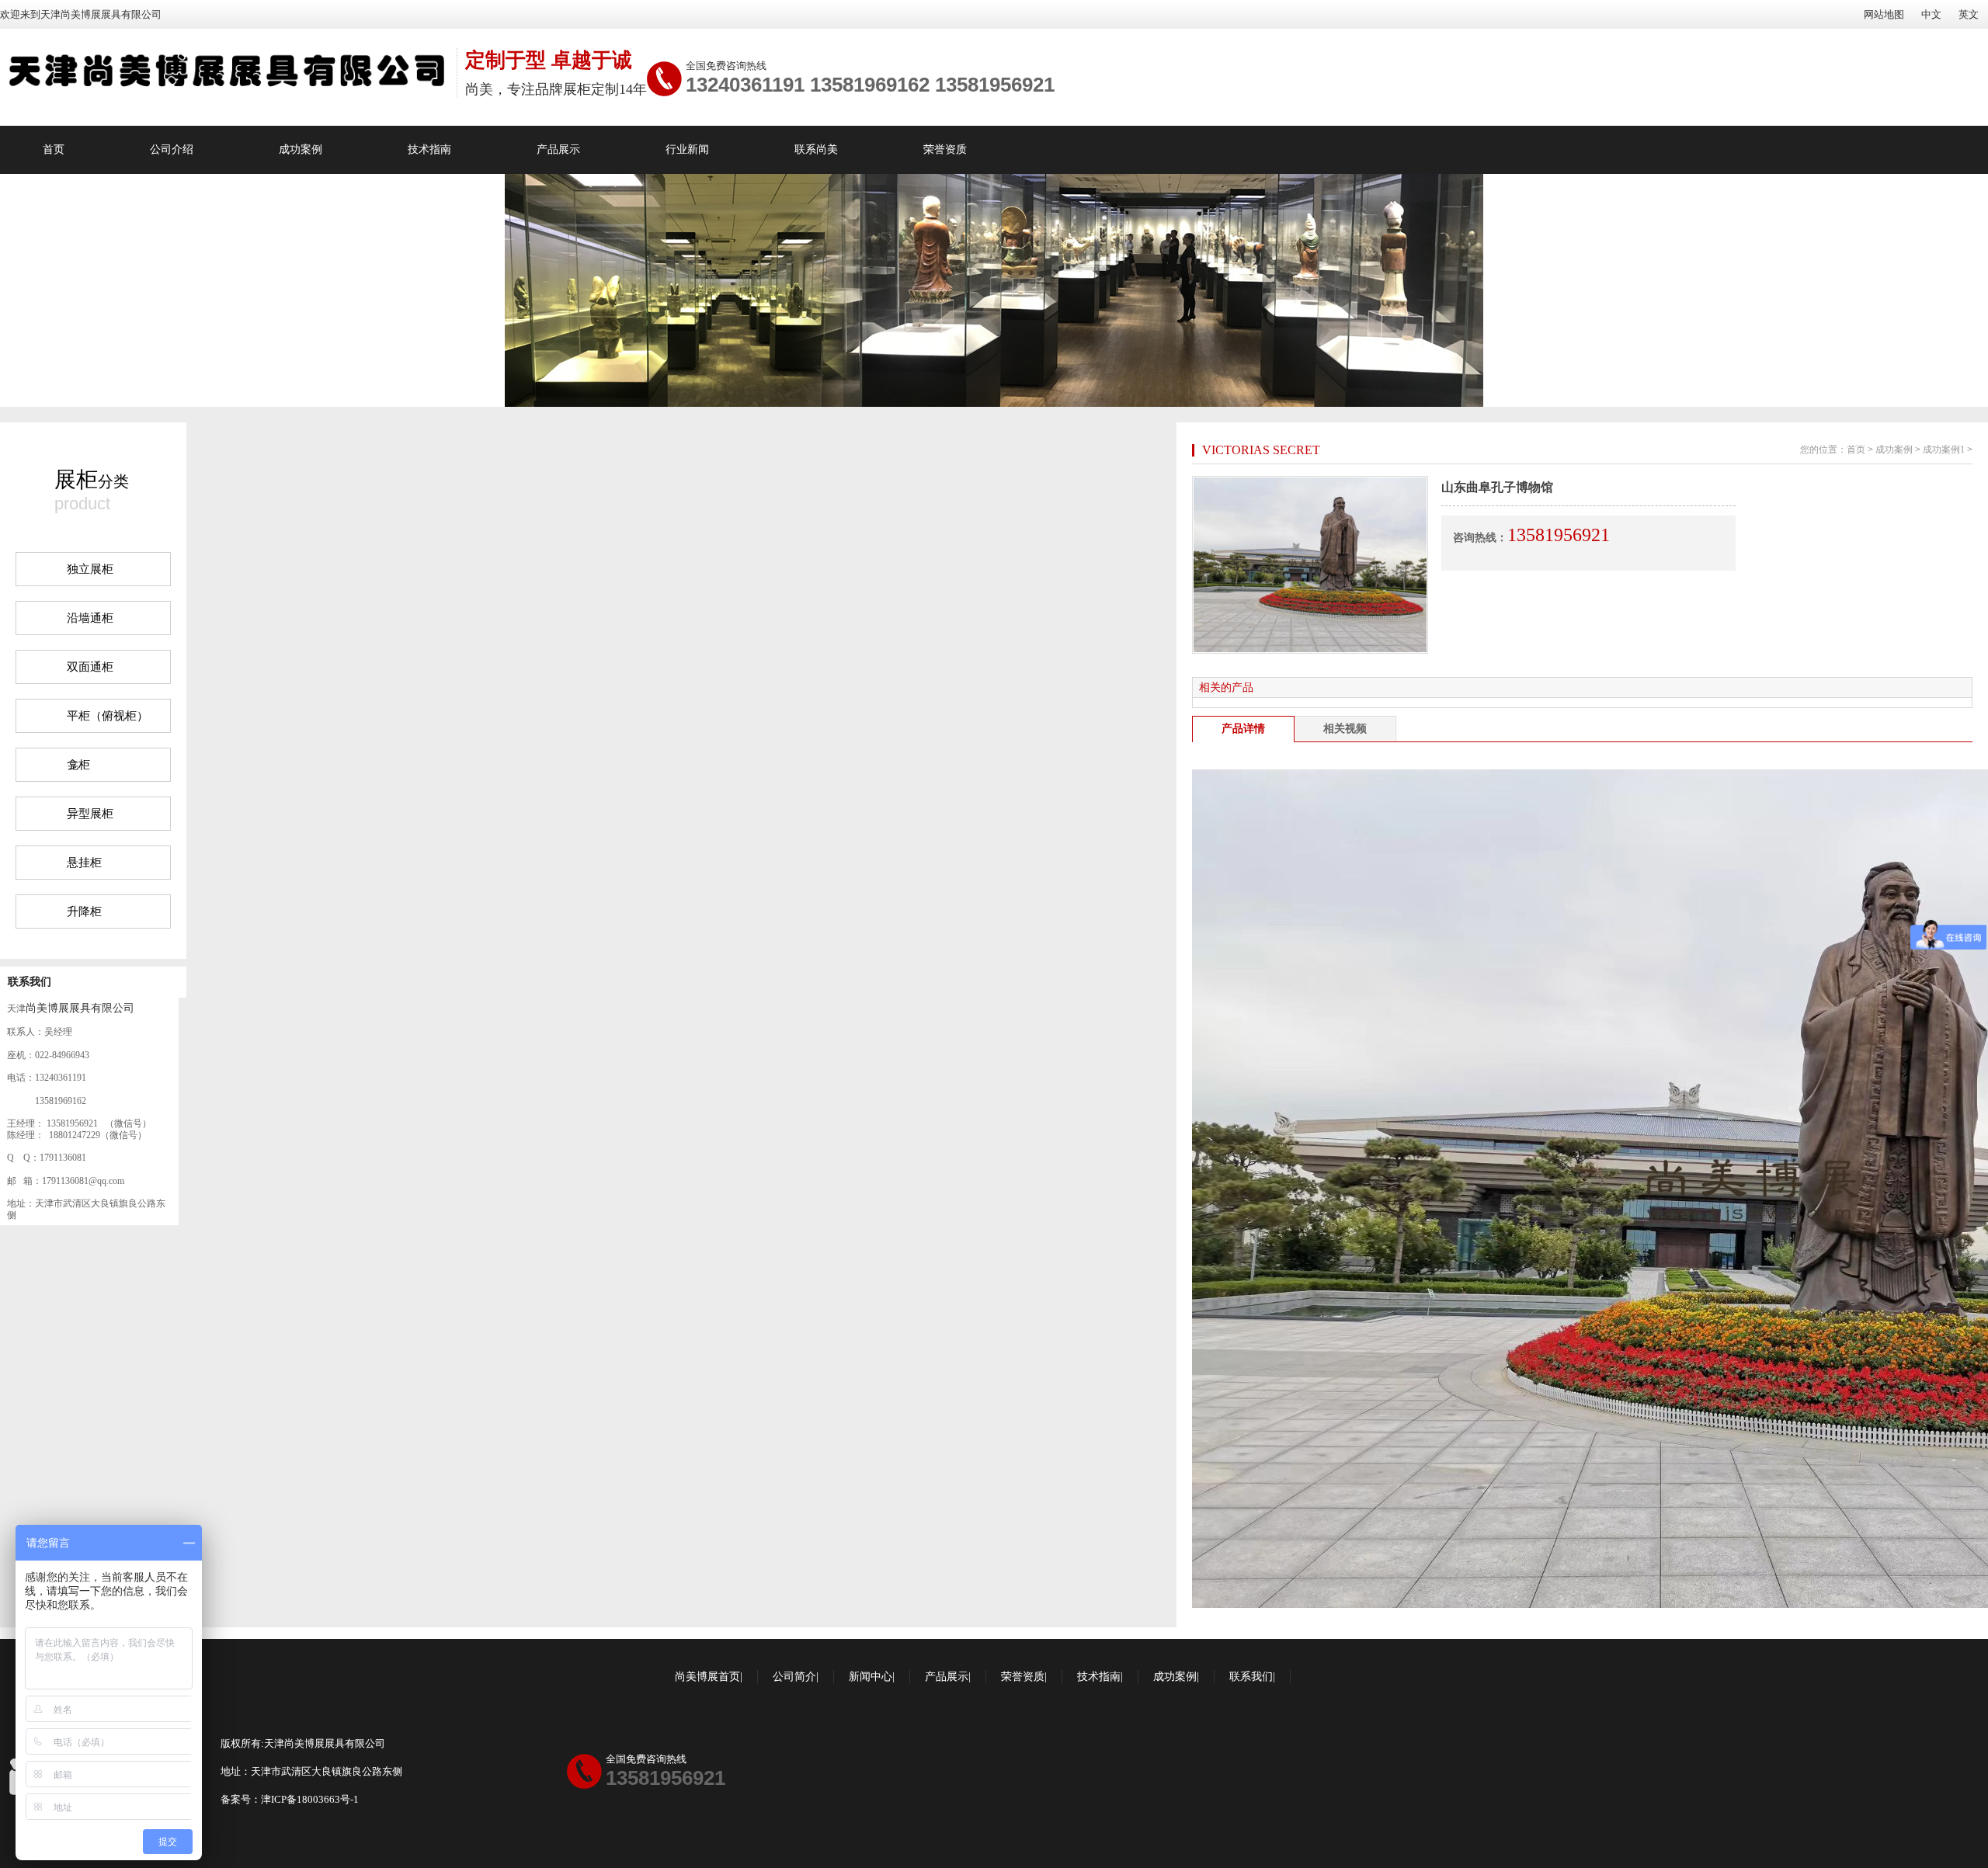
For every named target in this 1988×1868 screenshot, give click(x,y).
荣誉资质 (945, 149)
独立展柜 (90, 569)
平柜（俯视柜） (108, 716)
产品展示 (558, 149)
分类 (92, 479)
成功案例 (301, 149)
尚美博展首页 (707, 1677)
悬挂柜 (84, 863)
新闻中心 (871, 1677)
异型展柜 (90, 814)
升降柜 (84, 911)
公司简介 (794, 1677)
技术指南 (429, 149)
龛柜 (78, 765)
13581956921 (995, 85)
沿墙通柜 (90, 618)
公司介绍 (172, 149)
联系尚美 (816, 149)
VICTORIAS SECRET (1261, 450)
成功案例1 (1944, 450)
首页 (54, 149)
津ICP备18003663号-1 (310, 1799)
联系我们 (30, 982)
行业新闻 (687, 149)
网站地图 (1884, 14)
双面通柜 (90, 667)
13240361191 (745, 85)
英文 (1969, 14)
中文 (1931, 14)
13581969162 (870, 85)
